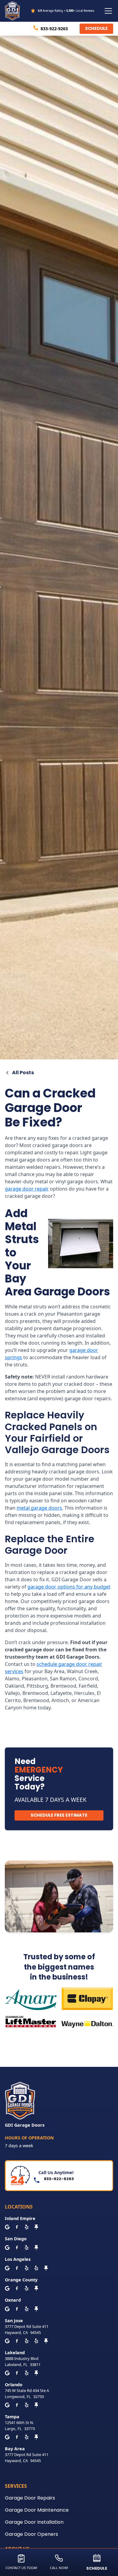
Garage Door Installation (34, 2522)
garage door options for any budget (69, 1587)
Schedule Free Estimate (59, 1815)
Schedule (96, 28)
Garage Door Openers (31, 2534)
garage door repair (27, 1189)
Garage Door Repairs (30, 2498)
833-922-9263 (54, 29)
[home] (14, 11)
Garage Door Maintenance (37, 2510)
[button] (107, 11)
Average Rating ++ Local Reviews (66, 11)
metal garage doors (39, 1508)
